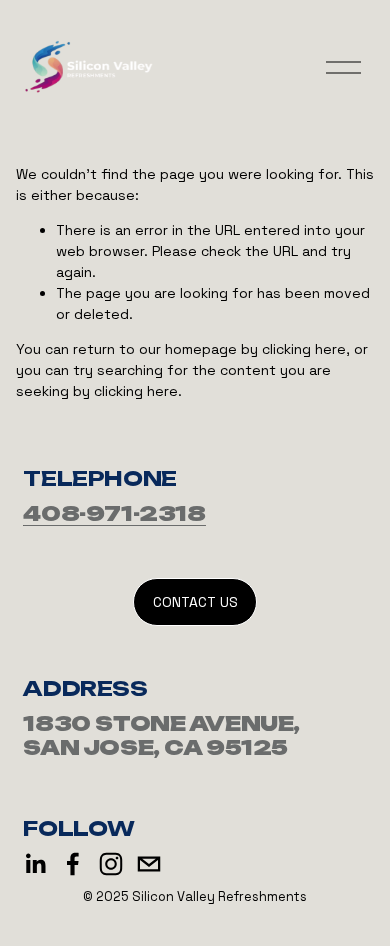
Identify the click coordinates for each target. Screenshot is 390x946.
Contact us (195, 602)
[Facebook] (73, 864)
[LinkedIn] (35, 864)
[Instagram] (111, 864)
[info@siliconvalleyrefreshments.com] (149, 864)
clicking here (304, 349)
